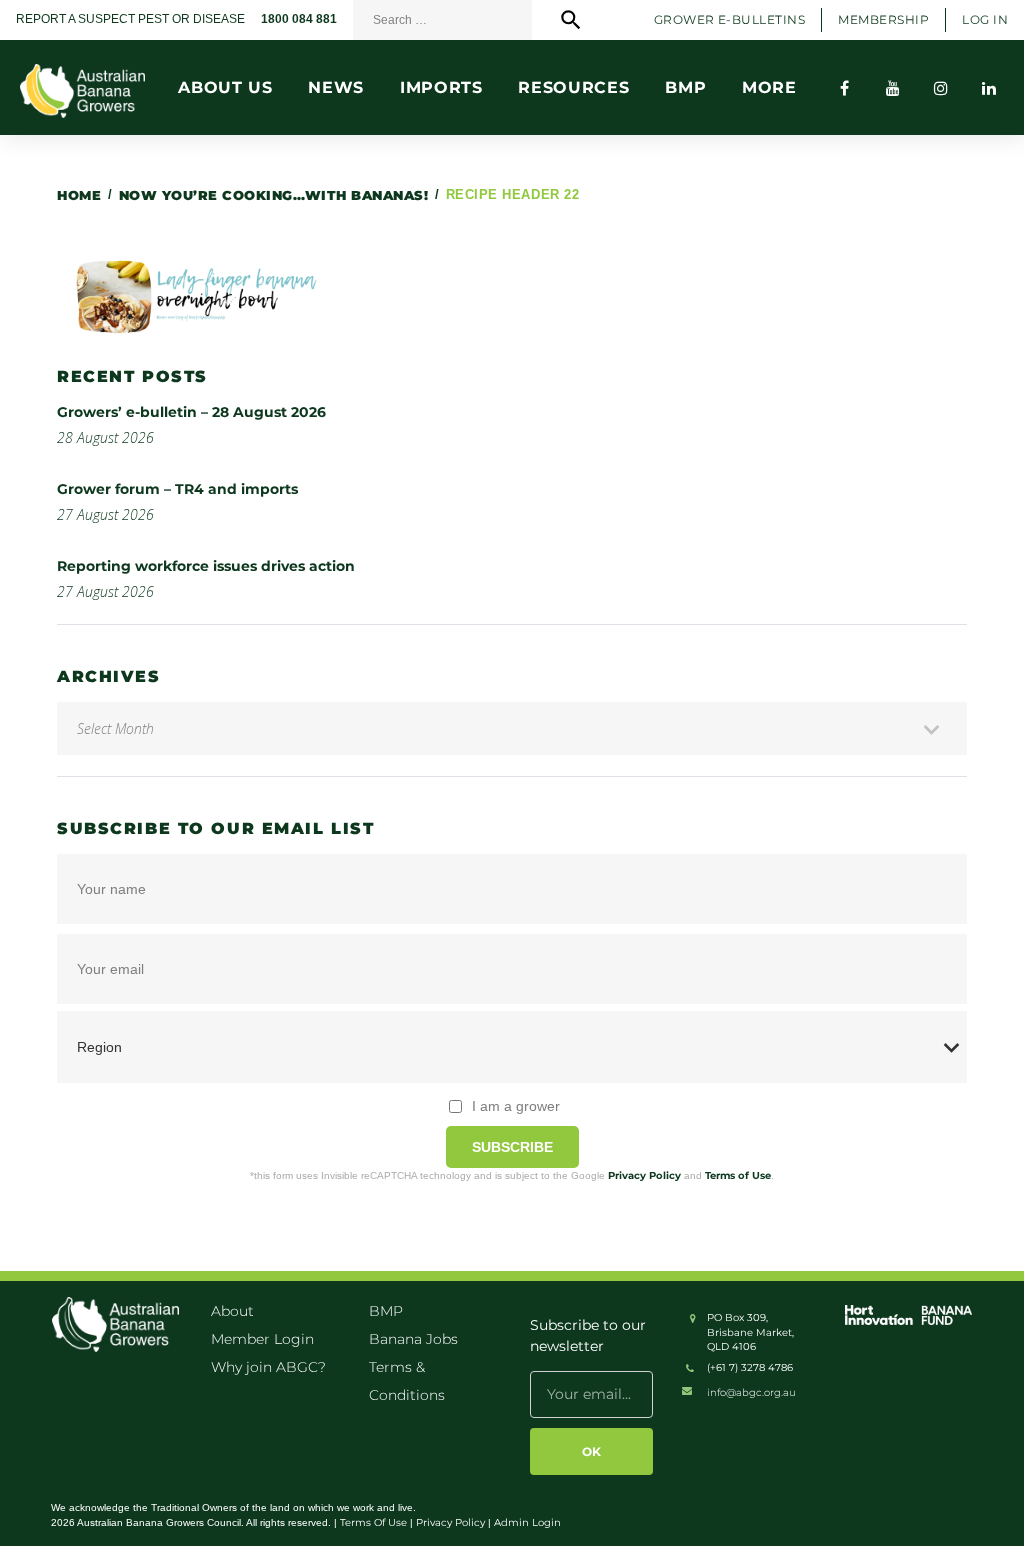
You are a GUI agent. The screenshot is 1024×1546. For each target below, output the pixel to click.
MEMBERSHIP (883, 19)
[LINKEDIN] (989, 88)
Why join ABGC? (268, 1367)
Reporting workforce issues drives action (206, 566)
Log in (985, 19)
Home (79, 195)
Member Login (262, 1339)
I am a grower (516, 1106)
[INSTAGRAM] (941, 88)
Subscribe (512, 1147)
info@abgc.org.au (751, 1392)
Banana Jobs (413, 1339)
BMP (386, 1311)
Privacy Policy (644, 1175)
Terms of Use (738, 1175)
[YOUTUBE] (893, 88)
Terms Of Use (373, 1522)
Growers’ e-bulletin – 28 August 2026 (191, 412)
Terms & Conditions (407, 1381)
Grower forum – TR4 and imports (177, 489)
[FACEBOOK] (845, 88)
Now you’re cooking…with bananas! (274, 195)
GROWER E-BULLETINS (730, 19)
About (232, 1311)
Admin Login (527, 1522)
